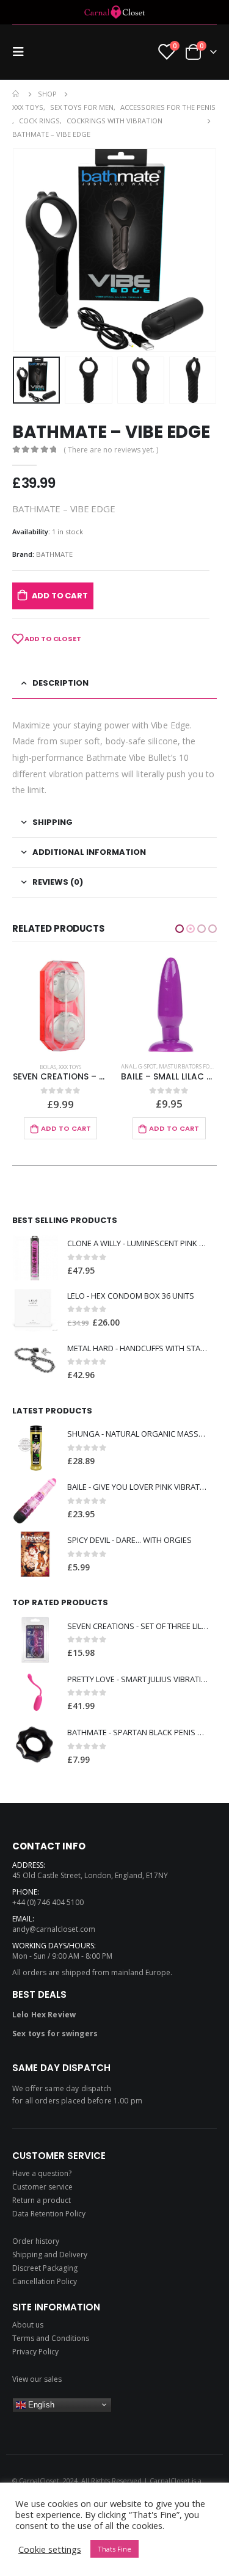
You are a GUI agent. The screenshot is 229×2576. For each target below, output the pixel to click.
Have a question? (42, 2173)
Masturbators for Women (89, 1066)
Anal (20, 1066)
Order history (36, 2241)
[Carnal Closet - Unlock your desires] (115, 12)
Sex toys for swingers (55, 2034)
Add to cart (60, 596)
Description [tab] (60, 683)
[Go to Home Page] (16, 94)
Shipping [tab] (53, 822)
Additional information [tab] (89, 852)
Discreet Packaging (45, 2268)
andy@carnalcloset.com (54, 1929)
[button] (180, 929)
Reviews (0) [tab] (58, 882)
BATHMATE (54, 554)
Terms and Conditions (51, 2338)
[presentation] (27, 250)
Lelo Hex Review (44, 2015)
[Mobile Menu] (22, 52)
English (40, 2405)
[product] (60, 1005)
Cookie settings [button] (50, 2549)
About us (28, 2325)
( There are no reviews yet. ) (111, 450)
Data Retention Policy (49, 2214)
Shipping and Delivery (50, 2255)
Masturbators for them (157, 1067)
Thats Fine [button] (114, 2549)
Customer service (42, 2187)
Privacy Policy (35, 2352)
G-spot (38, 1066)
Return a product (42, 2200)
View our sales (37, 2379)
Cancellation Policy (45, 2281)
